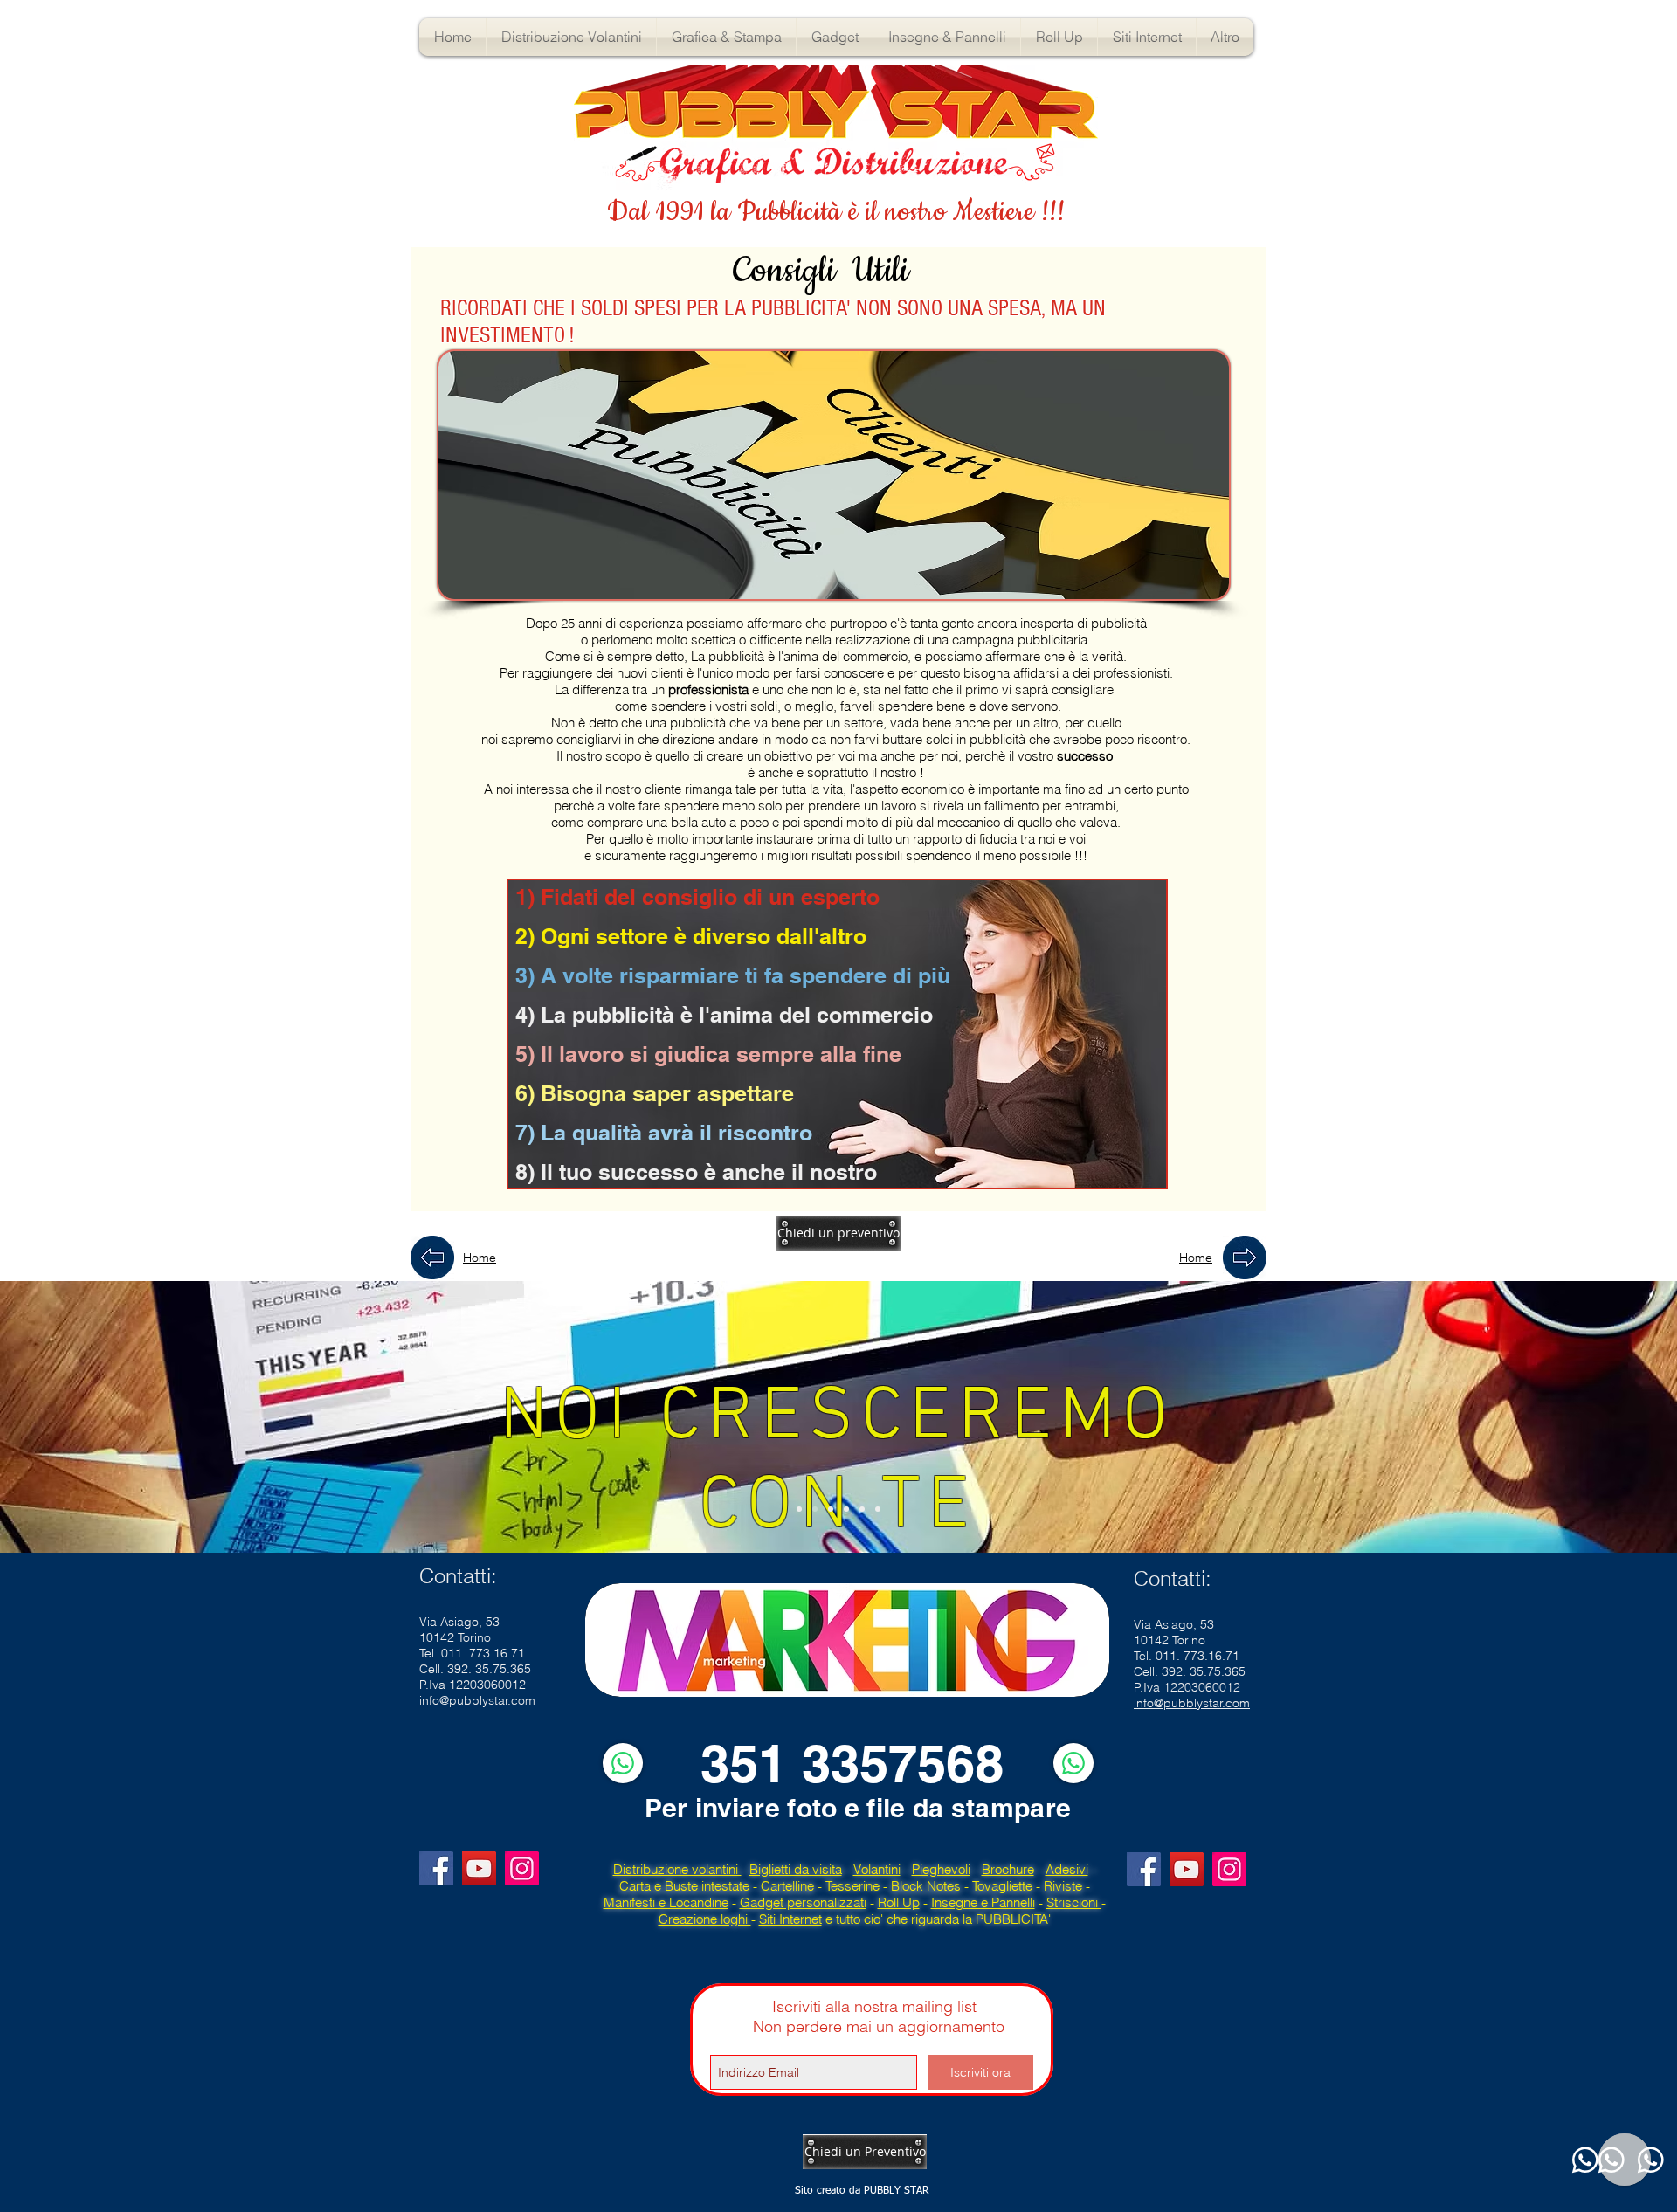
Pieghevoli (941, 1869)
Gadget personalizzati (803, 1902)
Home (480, 1258)
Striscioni (1074, 1902)
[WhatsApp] (623, 1763)
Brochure (1008, 1869)
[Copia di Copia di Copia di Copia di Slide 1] (878, 1509)
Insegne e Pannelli (983, 1902)
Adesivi (1067, 1869)
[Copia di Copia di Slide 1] (846, 1509)
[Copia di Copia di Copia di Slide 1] (862, 1509)
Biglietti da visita (796, 1869)
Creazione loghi (705, 1919)
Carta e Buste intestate (684, 1886)
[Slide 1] (799, 1509)
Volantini (877, 1869)
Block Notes (926, 1886)
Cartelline (787, 1886)
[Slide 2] (815, 1509)
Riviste (1063, 1886)
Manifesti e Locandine (666, 1902)
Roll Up (899, 1902)
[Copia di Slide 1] (831, 1509)
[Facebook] (436, 1868)
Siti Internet (790, 1919)
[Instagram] (522, 1868)
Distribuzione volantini (677, 1869)
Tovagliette (1002, 1886)
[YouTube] (479, 1868)
